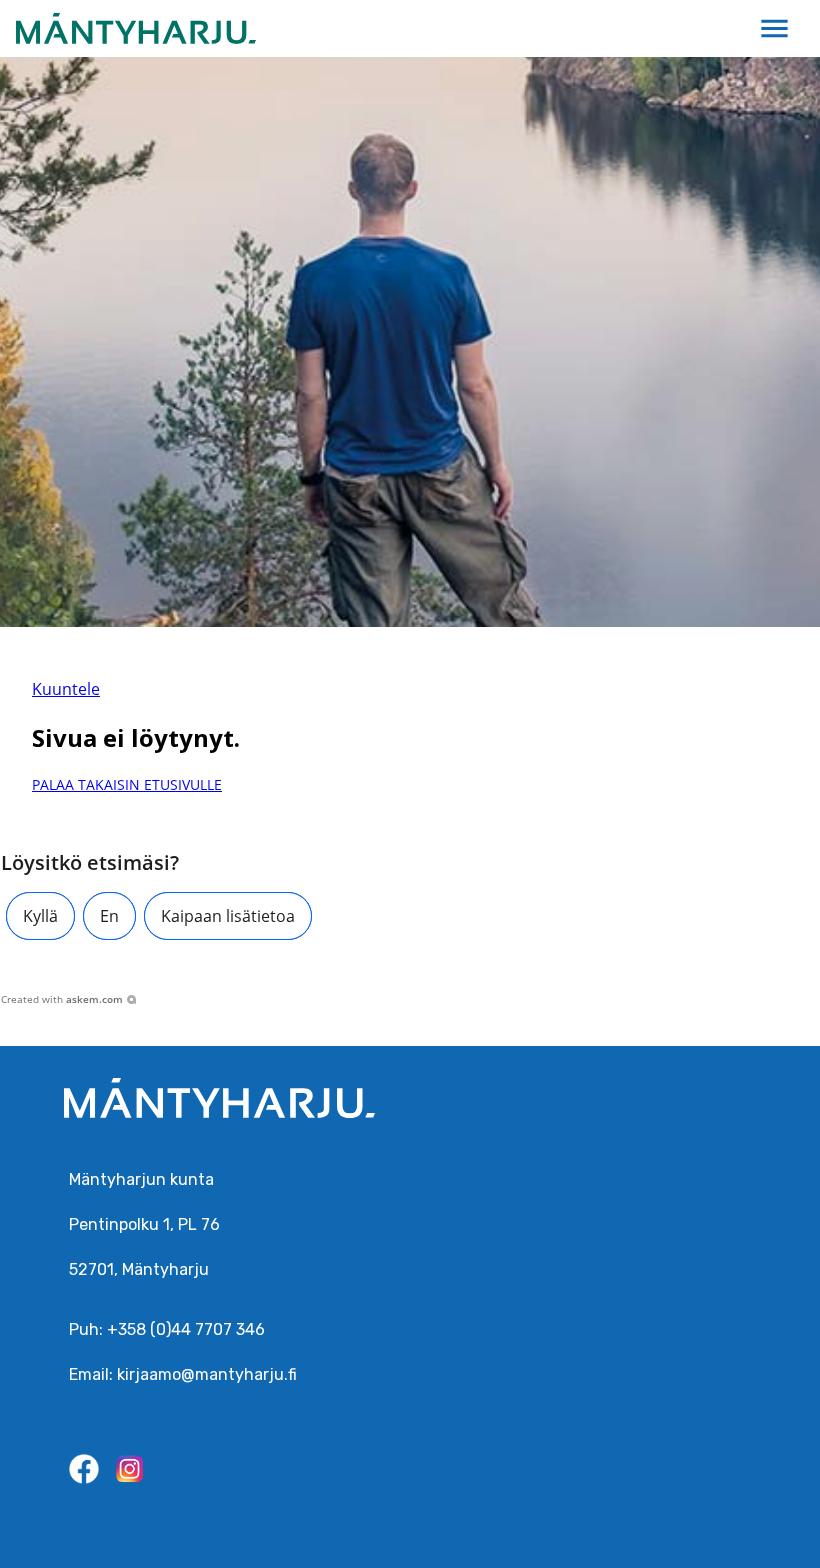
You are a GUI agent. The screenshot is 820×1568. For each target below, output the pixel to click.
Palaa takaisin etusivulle (127, 784)
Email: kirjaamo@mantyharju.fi (183, 1374)
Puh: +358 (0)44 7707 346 (167, 1329)
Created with (62, 999)
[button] (40, 916)
